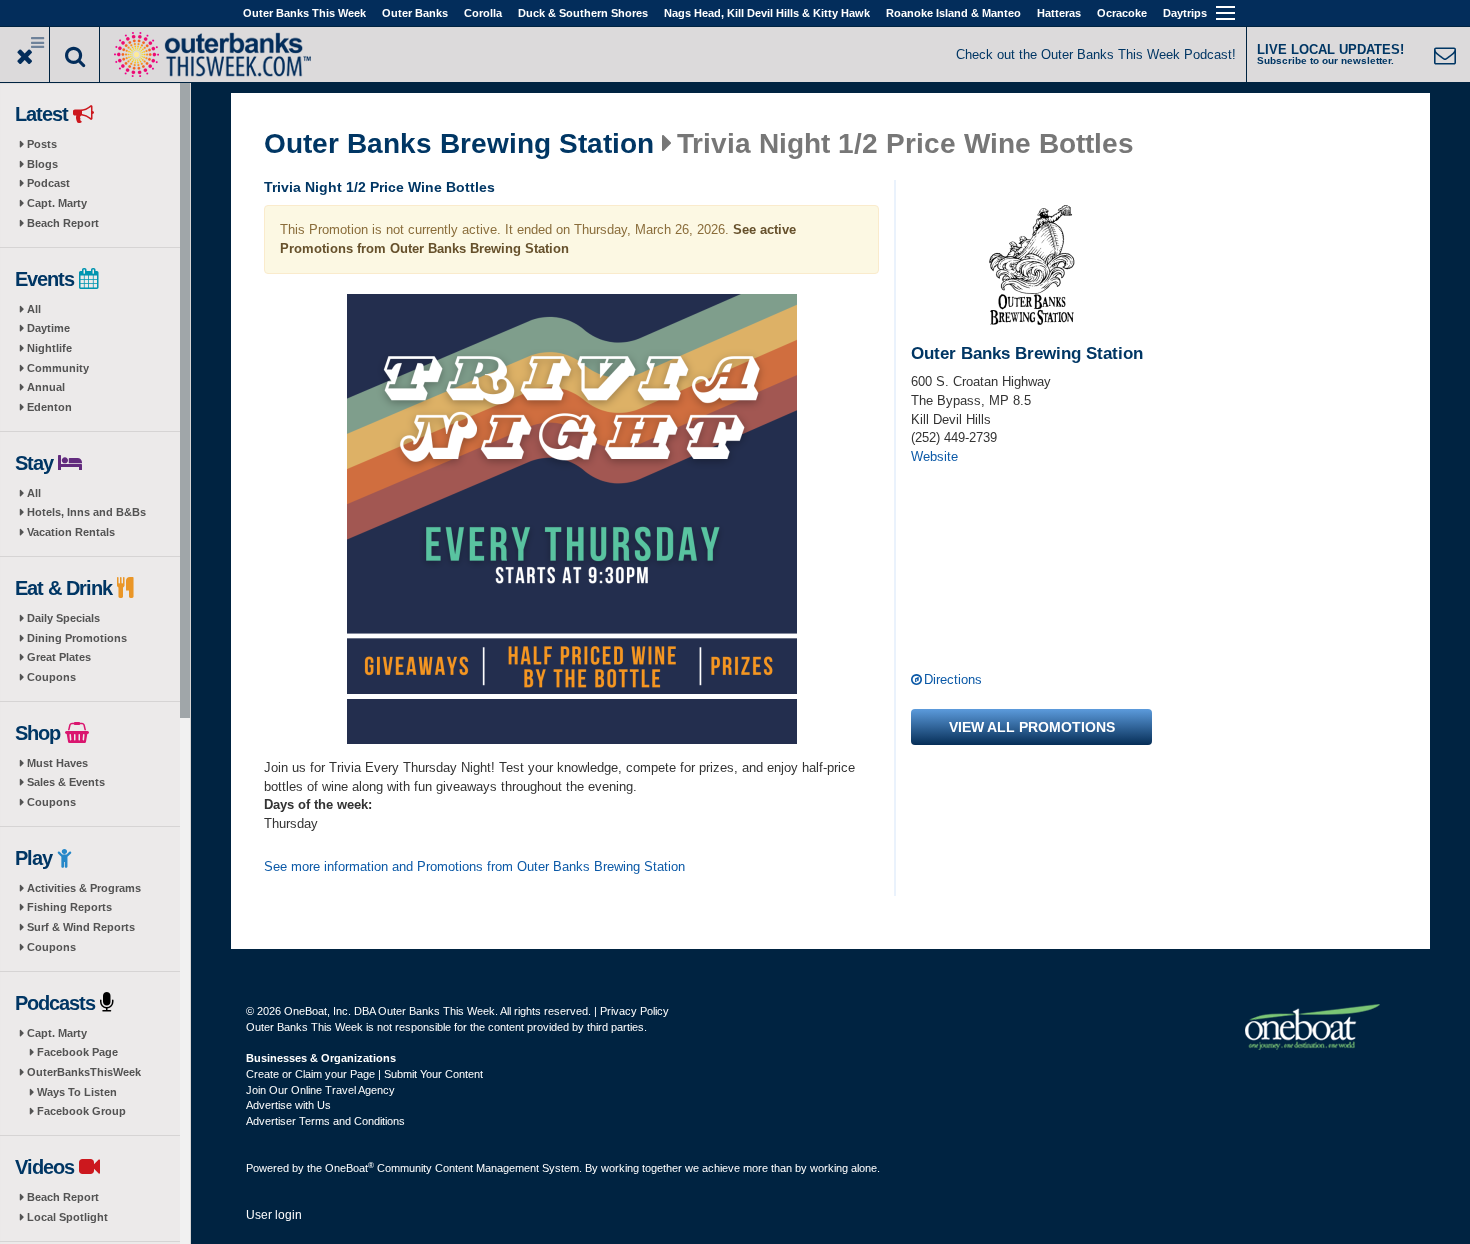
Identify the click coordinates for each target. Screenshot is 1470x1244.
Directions (953, 679)
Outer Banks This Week (304, 13)
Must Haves (57, 763)
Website (934, 456)
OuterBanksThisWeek (84, 1072)
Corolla (483, 13)
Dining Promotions (77, 638)
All (34, 309)
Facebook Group (81, 1111)
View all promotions (1032, 727)
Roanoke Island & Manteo (953, 13)
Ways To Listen (77, 1092)
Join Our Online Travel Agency (320, 1090)
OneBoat (349, 1168)
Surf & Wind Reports (81, 927)
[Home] (212, 52)
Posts (42, 144)
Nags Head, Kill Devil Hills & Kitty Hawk (767, 13)
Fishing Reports (69, 907)
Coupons (51, 677)
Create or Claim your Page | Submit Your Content (364, 1074)
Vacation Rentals (71, 532)
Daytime (48, 328)
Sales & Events (66, 782)
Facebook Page (77, 1052)
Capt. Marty (57, 203)
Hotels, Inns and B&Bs (86, 512)
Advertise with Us (288, 1105)
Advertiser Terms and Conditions (325, 1121)
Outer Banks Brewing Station (459, 144)
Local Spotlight (67, 1217)
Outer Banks (415, 13)
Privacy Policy (634, 1011)
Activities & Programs (84, 888)
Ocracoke (1122, 13)
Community (58, 368)
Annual (46, 387)
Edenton (49, 407)
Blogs (42, 164)
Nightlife (49, 348)
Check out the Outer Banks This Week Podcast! (1096, 54)
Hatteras (1059, 13)
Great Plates (59, 657)
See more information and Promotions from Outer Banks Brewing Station (474, 866)
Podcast (48, 183)
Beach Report (63, 223)
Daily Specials (63, 618)
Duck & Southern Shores (583, 13)
